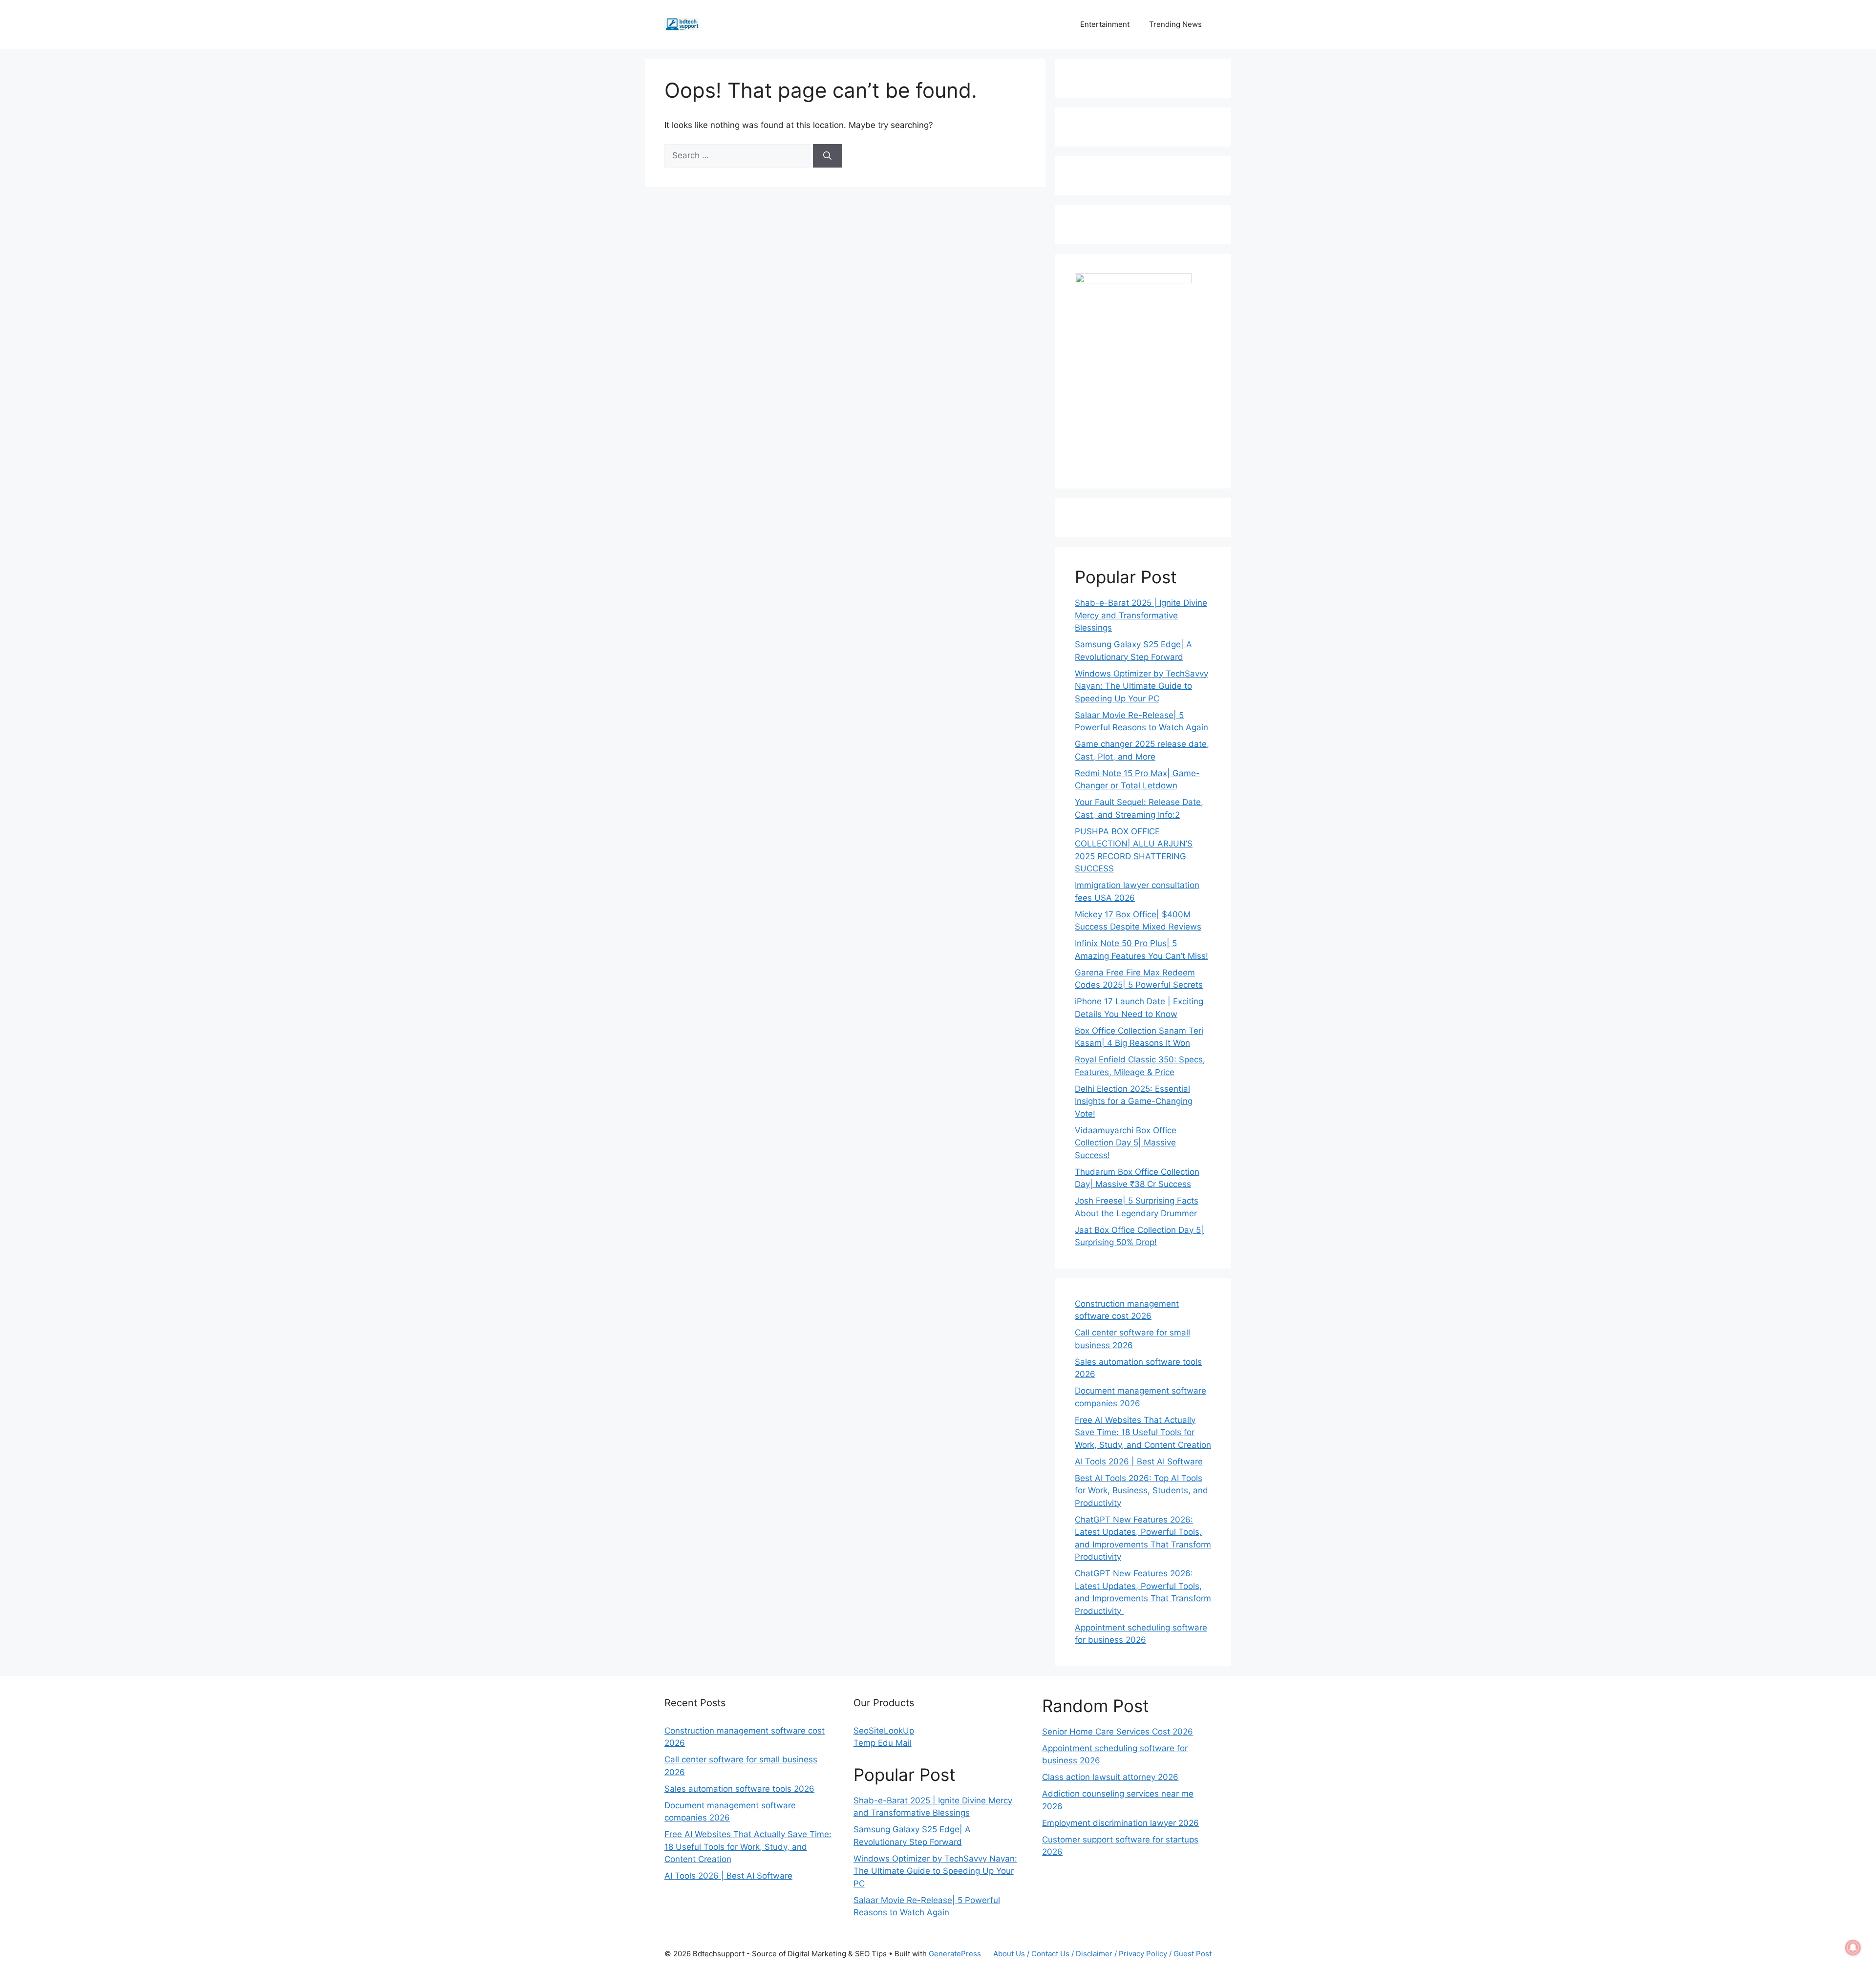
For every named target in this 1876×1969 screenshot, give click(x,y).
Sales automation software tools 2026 (739, 1789)
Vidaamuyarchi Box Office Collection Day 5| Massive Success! (1126, 1143)
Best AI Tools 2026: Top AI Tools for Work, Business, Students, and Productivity (1141, 1491)
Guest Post (1193, 1954)
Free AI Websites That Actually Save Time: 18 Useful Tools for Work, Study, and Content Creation (1143, 1432)
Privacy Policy (1143, 1954)
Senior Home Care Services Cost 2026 (1118, 1732)
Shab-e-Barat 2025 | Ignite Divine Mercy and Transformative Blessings (1141, 615)
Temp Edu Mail (883, 1743)
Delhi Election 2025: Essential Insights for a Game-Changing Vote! (1134, 1101)
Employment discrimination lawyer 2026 (1120, 1823)
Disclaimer (1094, 1954)
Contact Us (1050, 1954)
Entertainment (1105, 24)
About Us (1009, 1954)
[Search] (827, 156)
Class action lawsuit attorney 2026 (1110, 1777)
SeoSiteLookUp (884, 1731)
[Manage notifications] (1853, 1948)
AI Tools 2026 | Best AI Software (1139, 1461)
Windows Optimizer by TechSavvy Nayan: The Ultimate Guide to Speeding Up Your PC (1141, 686)
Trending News (1175, 24)
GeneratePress (955, 1954)
